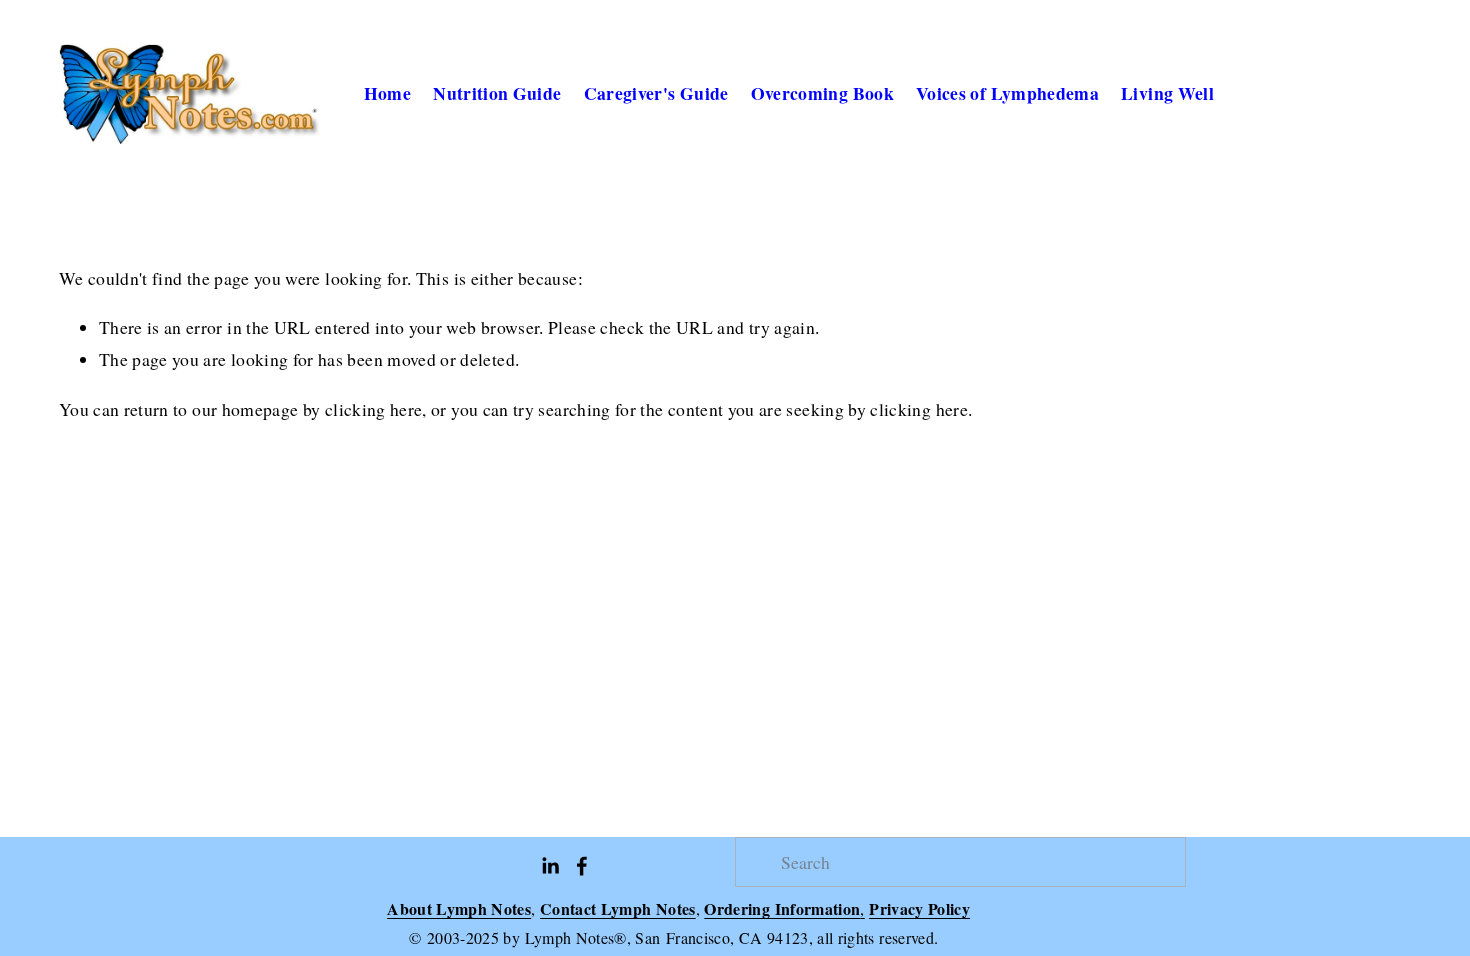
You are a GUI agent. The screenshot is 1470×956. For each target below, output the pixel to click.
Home (387, 93)
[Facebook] (582, 866)
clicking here (374, 409)
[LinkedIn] (550, 866)
